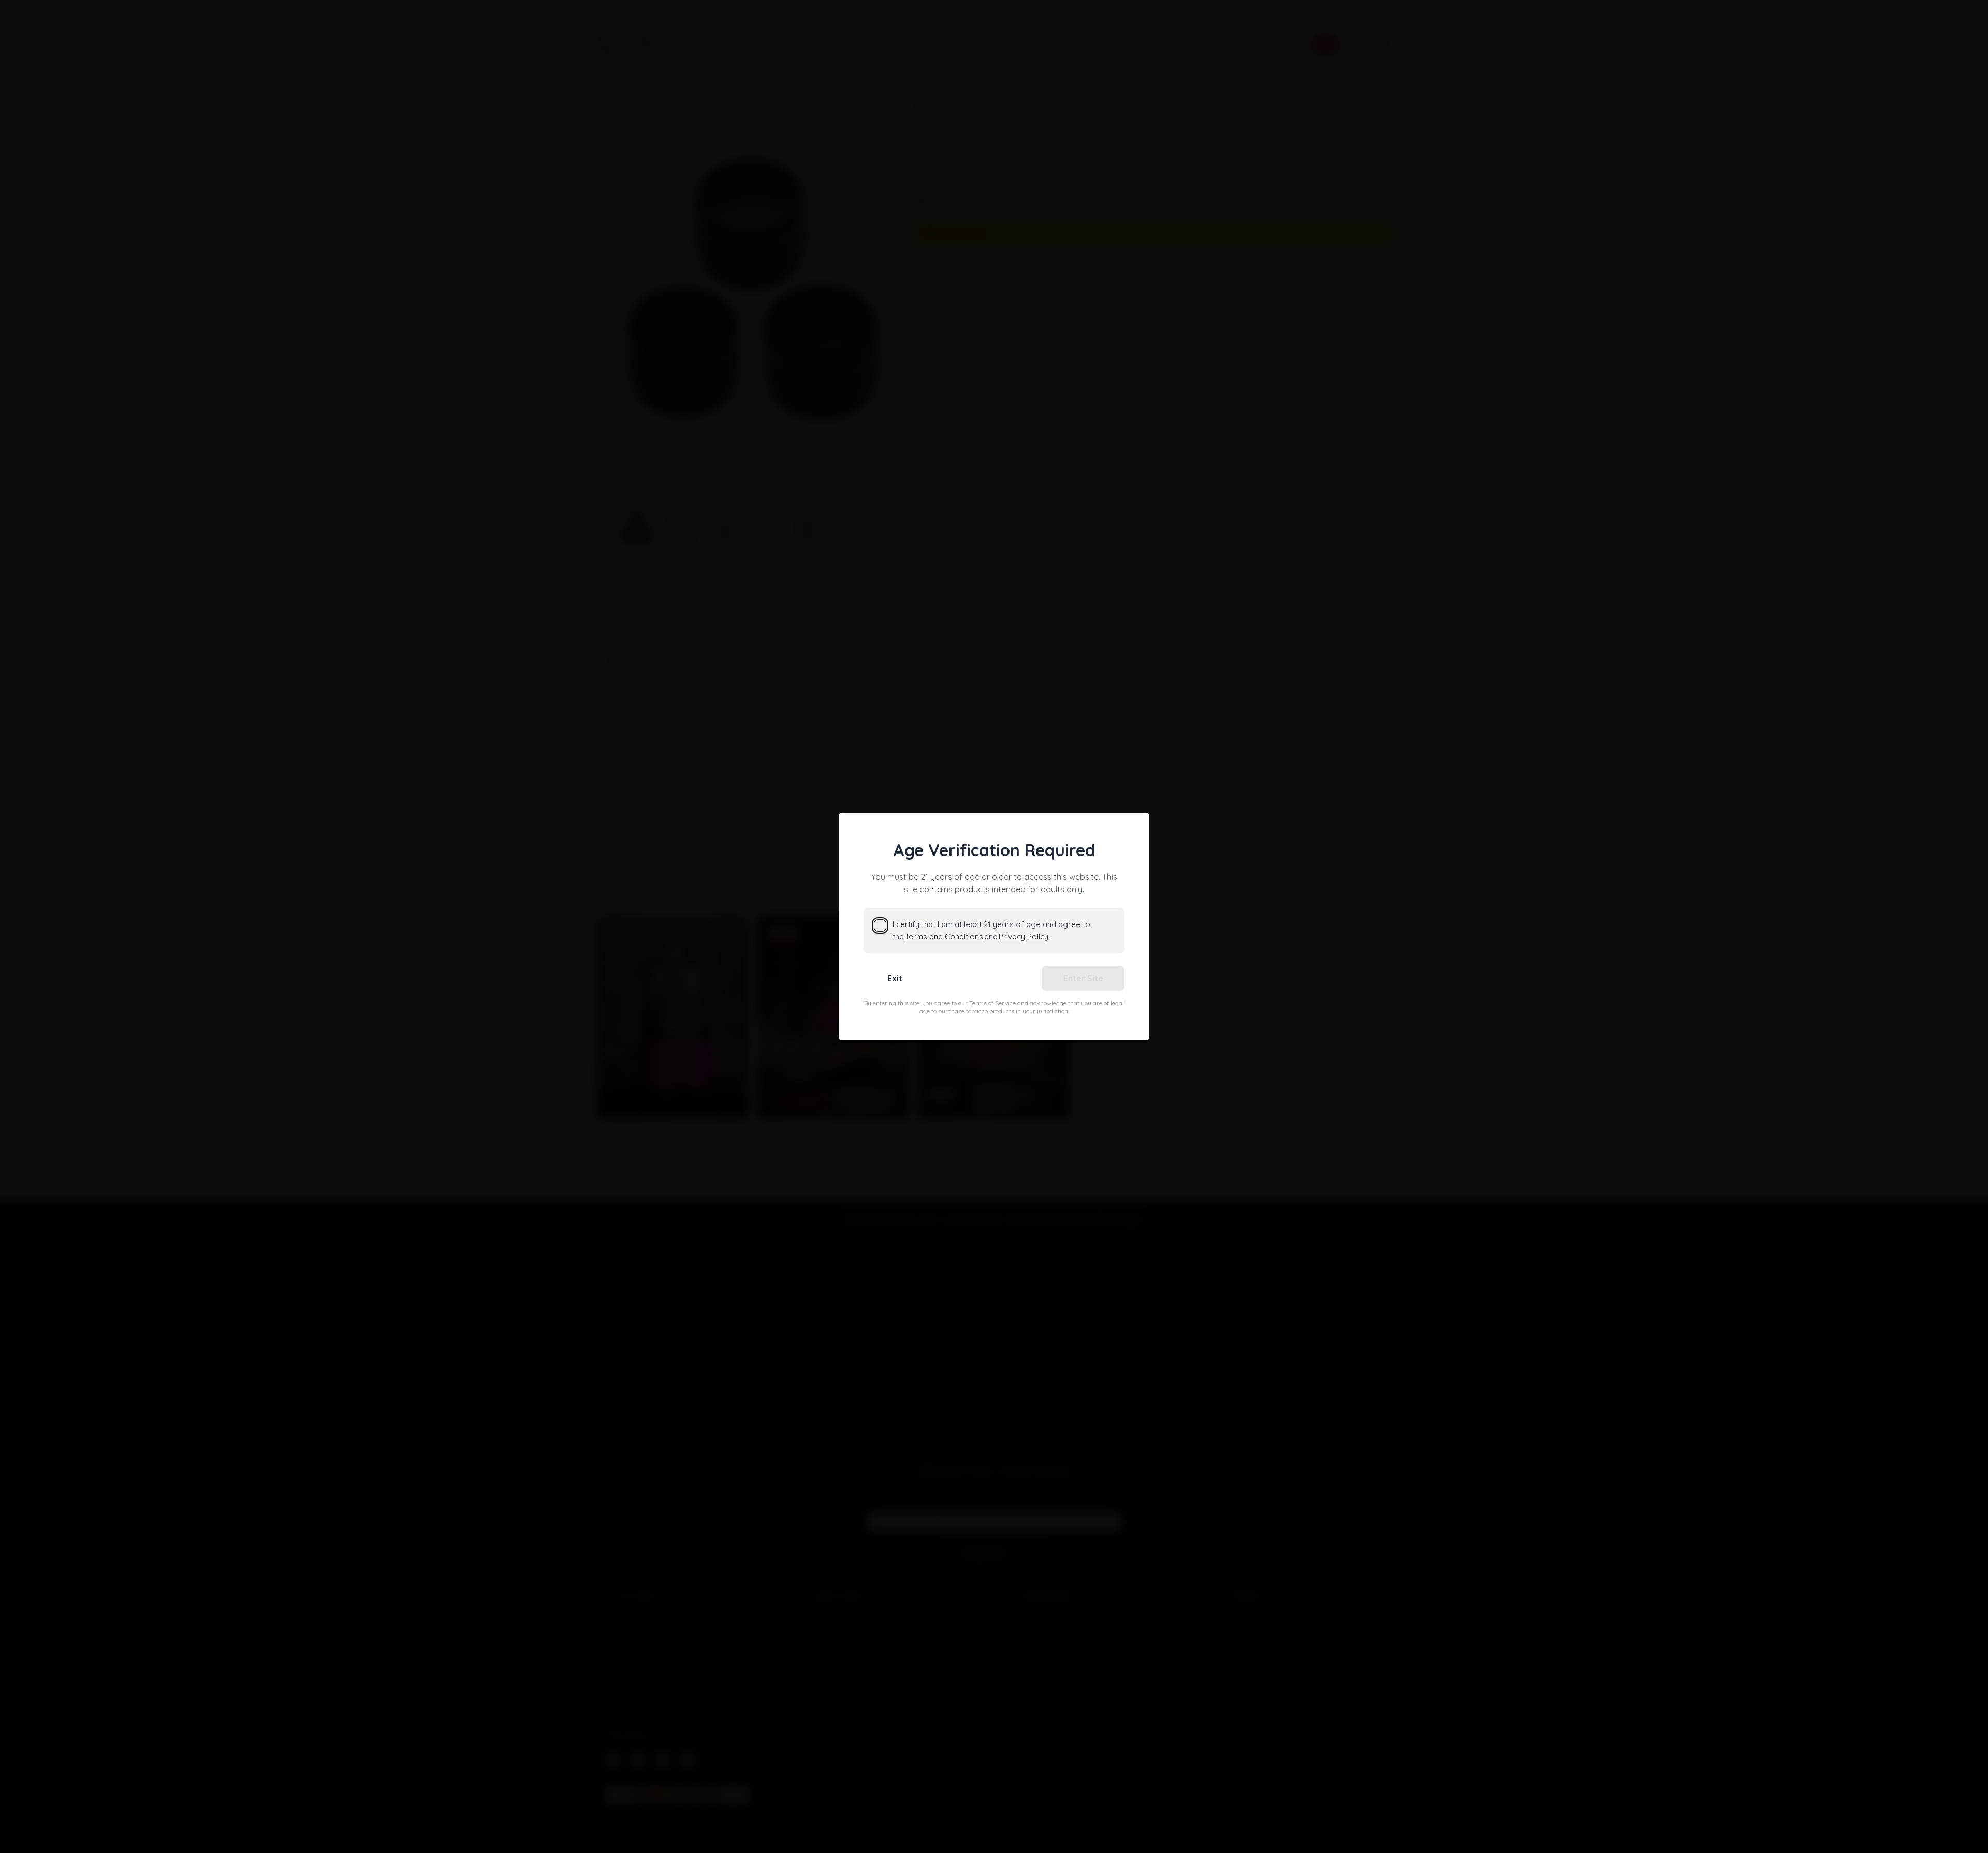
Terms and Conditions (944, 937)
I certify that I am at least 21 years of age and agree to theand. (991, 930)
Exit (895, 978)
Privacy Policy (1024, 937)
